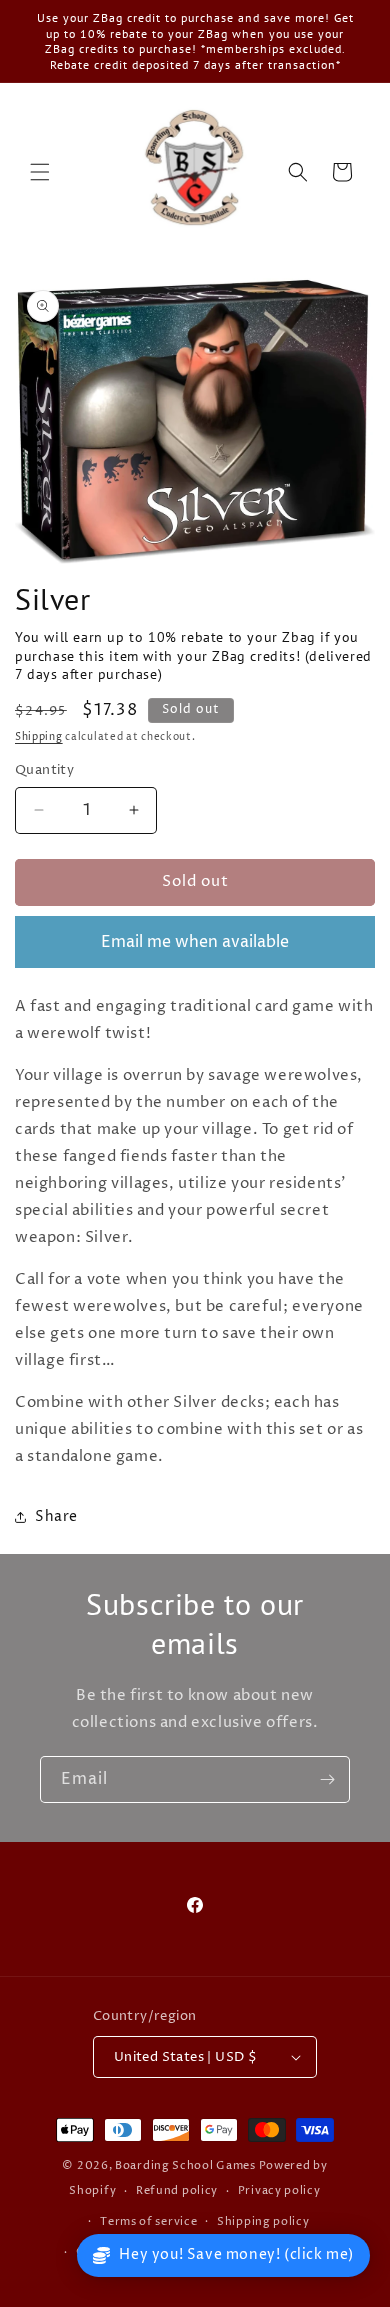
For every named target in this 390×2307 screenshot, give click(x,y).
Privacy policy (279, 2190)
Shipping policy (263, 2221)
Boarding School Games (185, 2165)
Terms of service (148, 2221)
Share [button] (56, 1516)
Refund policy (177, 2190)
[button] (40, 172)
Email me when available (195, 942)
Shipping (39, 737)
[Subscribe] (327, 1779)
